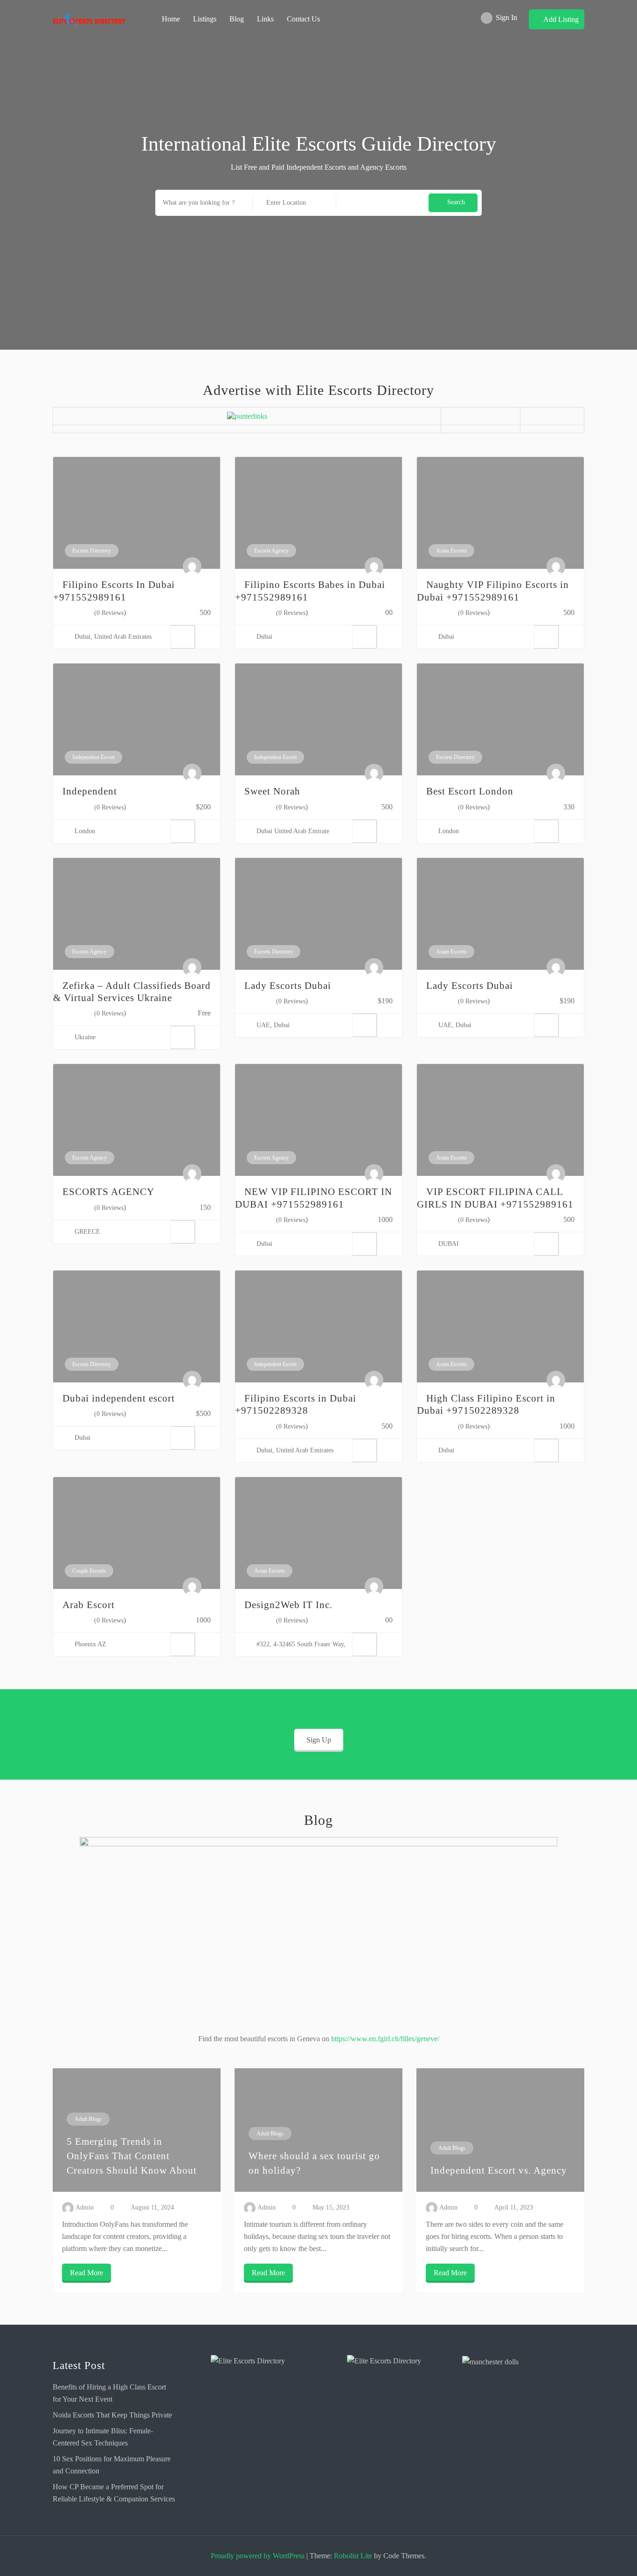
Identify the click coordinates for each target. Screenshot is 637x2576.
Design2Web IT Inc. (288, 1605)
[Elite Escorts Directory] (251, 2409)
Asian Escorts (451, 551)
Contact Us (303, 19)
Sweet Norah (272, 791)
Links (265, 19)
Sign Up (319, 1740)
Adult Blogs (88, 2119)
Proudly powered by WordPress (258, 2556)
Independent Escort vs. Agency (499, 2170)
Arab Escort (89, 1605)
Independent (90, 791)
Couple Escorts (89, 1571)
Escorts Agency (271, 551)
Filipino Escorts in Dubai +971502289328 (296, 1404)
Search (456, 202)
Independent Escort (93, 757)
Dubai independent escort (119, 1398)
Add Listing (561, 19)
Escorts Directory (92, 551)
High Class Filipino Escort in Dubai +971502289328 (486, 1404)
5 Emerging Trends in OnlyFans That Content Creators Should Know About (132, 2156)
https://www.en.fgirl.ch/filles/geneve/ (385, 2039)
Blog (237, 19)
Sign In (506, 17)
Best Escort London (470, 791)
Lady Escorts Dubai (288, 986)
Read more (87, 2273)
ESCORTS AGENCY (108, 1192)
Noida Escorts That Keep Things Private (112, 2415)
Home (171, 19)
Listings (205, 19)
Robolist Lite (353, 2556)
